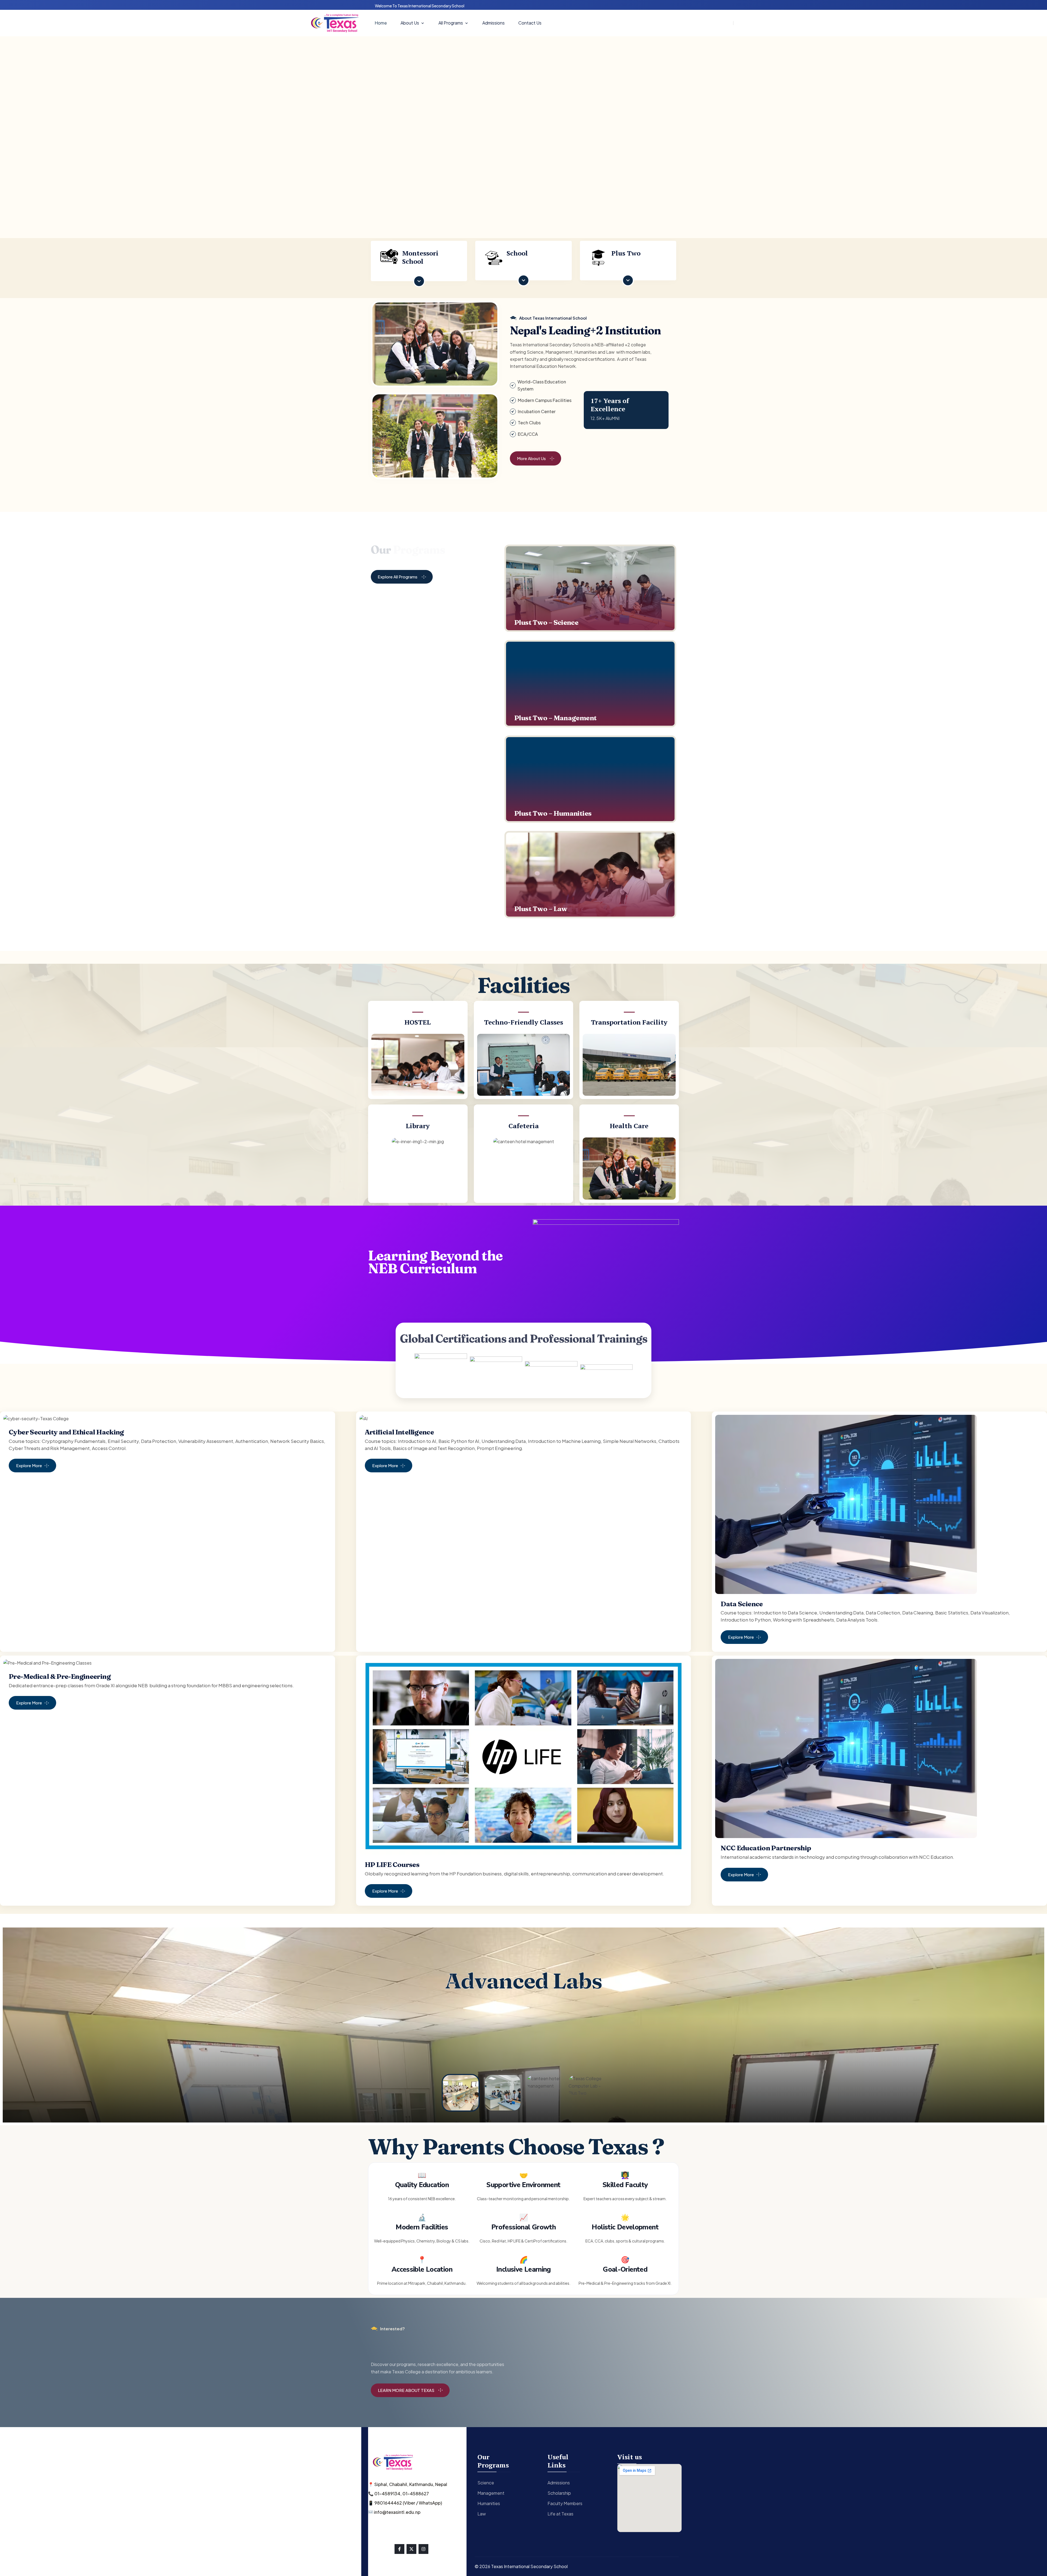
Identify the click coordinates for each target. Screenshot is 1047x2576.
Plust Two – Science (546, 623)
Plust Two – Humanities (553, 813)
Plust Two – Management (555, 718)
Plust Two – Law (541, 909)
